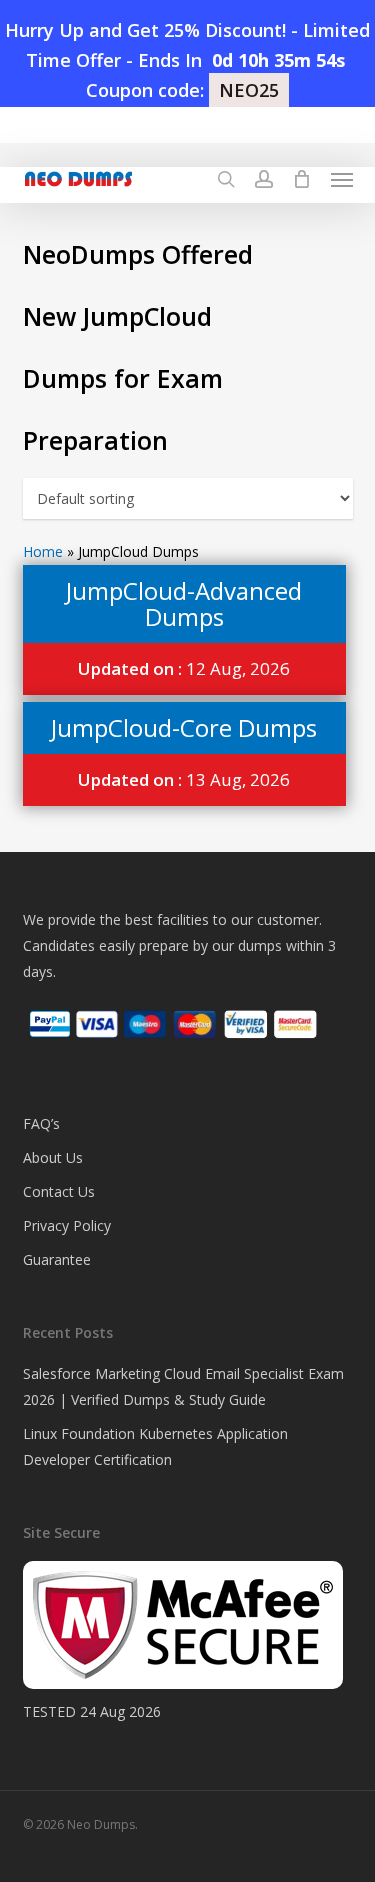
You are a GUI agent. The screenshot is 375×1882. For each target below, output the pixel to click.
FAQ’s (41, 1123)
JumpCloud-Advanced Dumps (184, 603)
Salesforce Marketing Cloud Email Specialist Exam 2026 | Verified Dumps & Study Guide (183, 1386)
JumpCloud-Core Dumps (184, 727)
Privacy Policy (67, 1225)
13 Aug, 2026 (184, 779)
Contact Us (59, 1191)
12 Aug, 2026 (184, 668)
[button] (342, 179)
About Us (53, 1157)
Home (43, 551)
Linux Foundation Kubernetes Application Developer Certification (155, 1446)
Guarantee (57, 1259)
